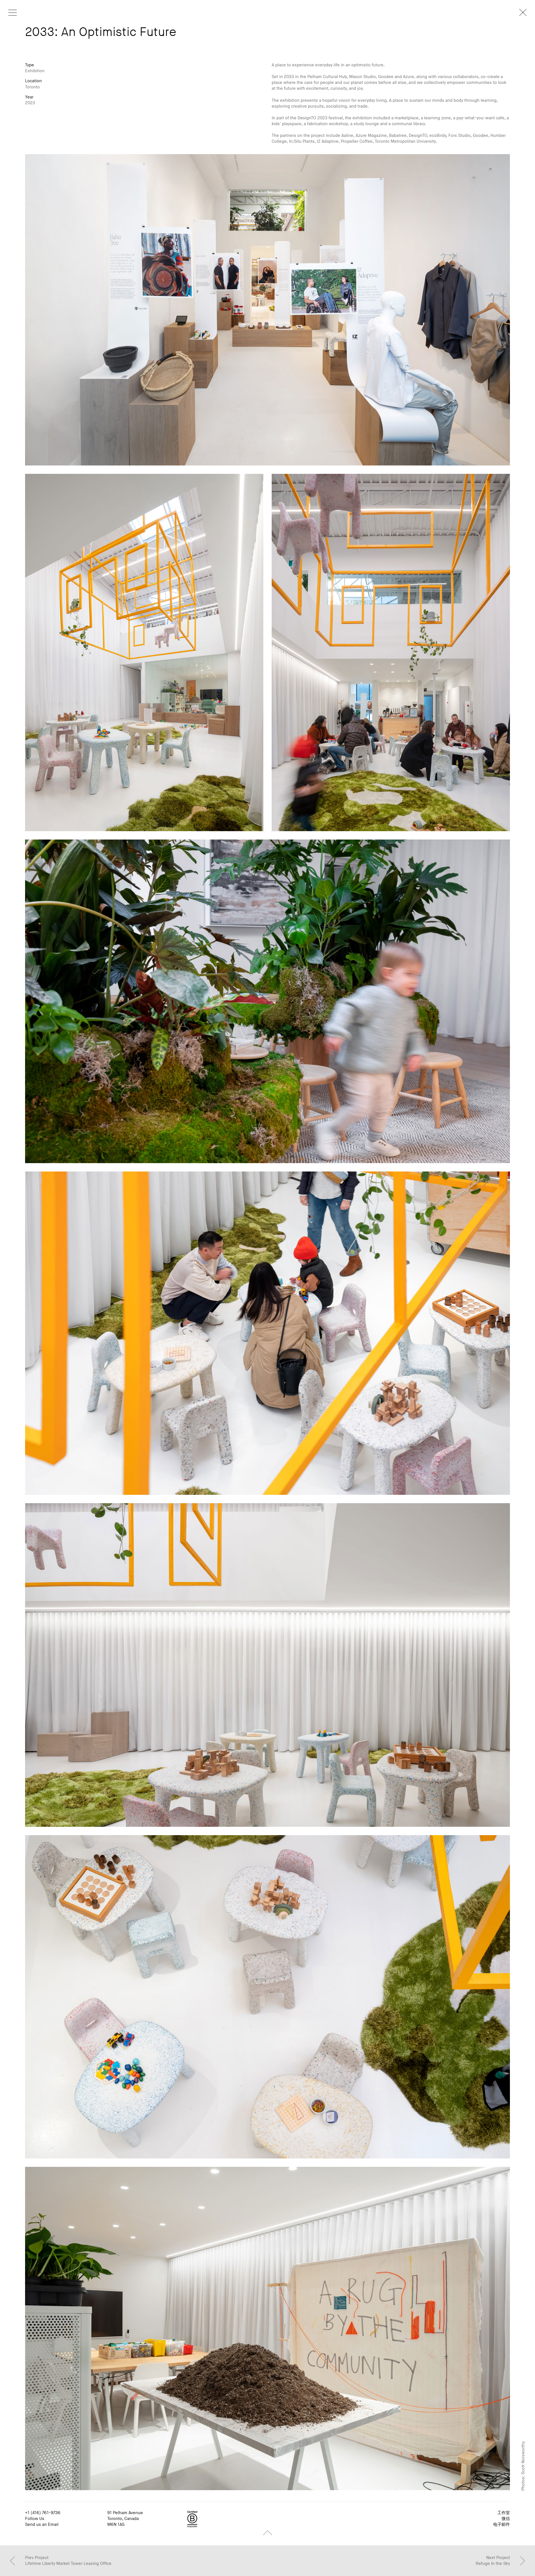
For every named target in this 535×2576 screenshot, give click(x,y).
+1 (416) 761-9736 (43, 2513)
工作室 (504, 2513)
